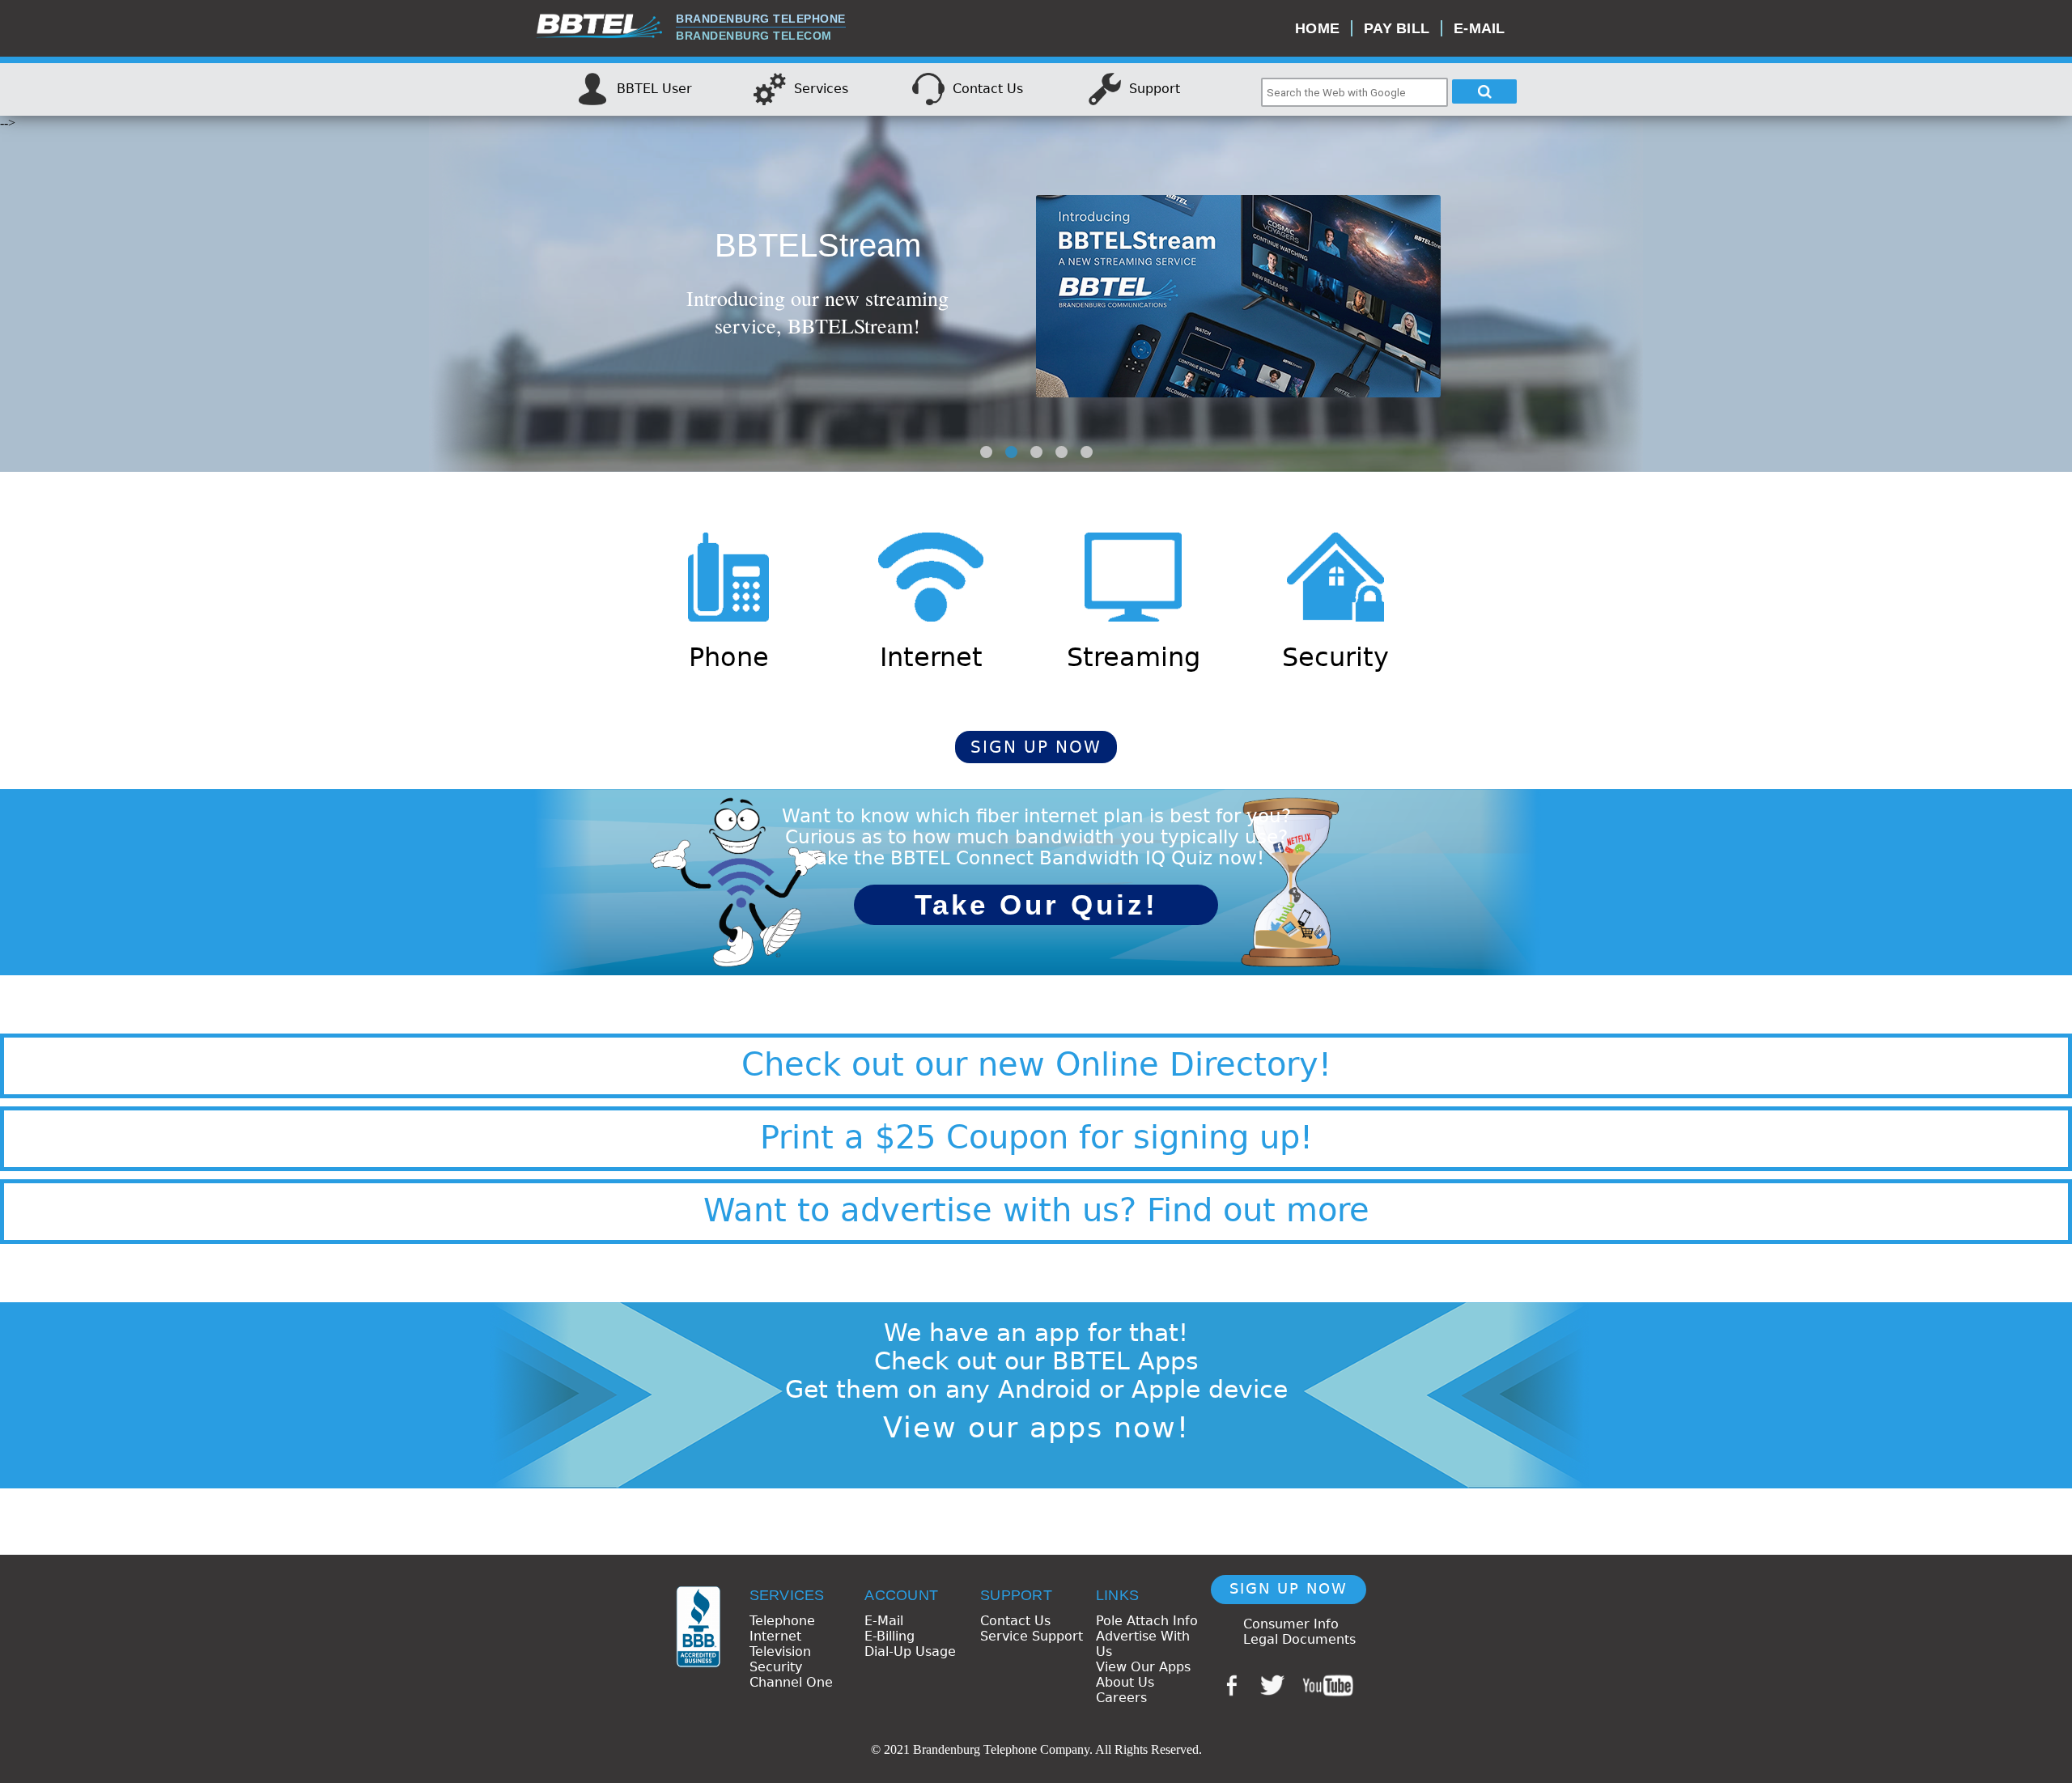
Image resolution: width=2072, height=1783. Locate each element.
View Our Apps (1143, 1667)
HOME (1317, 28)
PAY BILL (1397, 28)
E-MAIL (1480, 28)
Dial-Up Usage (910, 1651)
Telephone (782, 1621)
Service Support (1032, 1636)
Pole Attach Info (1147, 1621)
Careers (1121, 1698)
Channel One (791, 1682)
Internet (775, 1636)
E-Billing (890, 1636)
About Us (1125, 1682)
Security (776, 1667)
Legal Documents (1299, 1639)
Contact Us (1015, 1621)
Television (780, 1651)
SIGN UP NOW (1036, 747)
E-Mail (884, 1621)
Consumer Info (1291, 1624)
